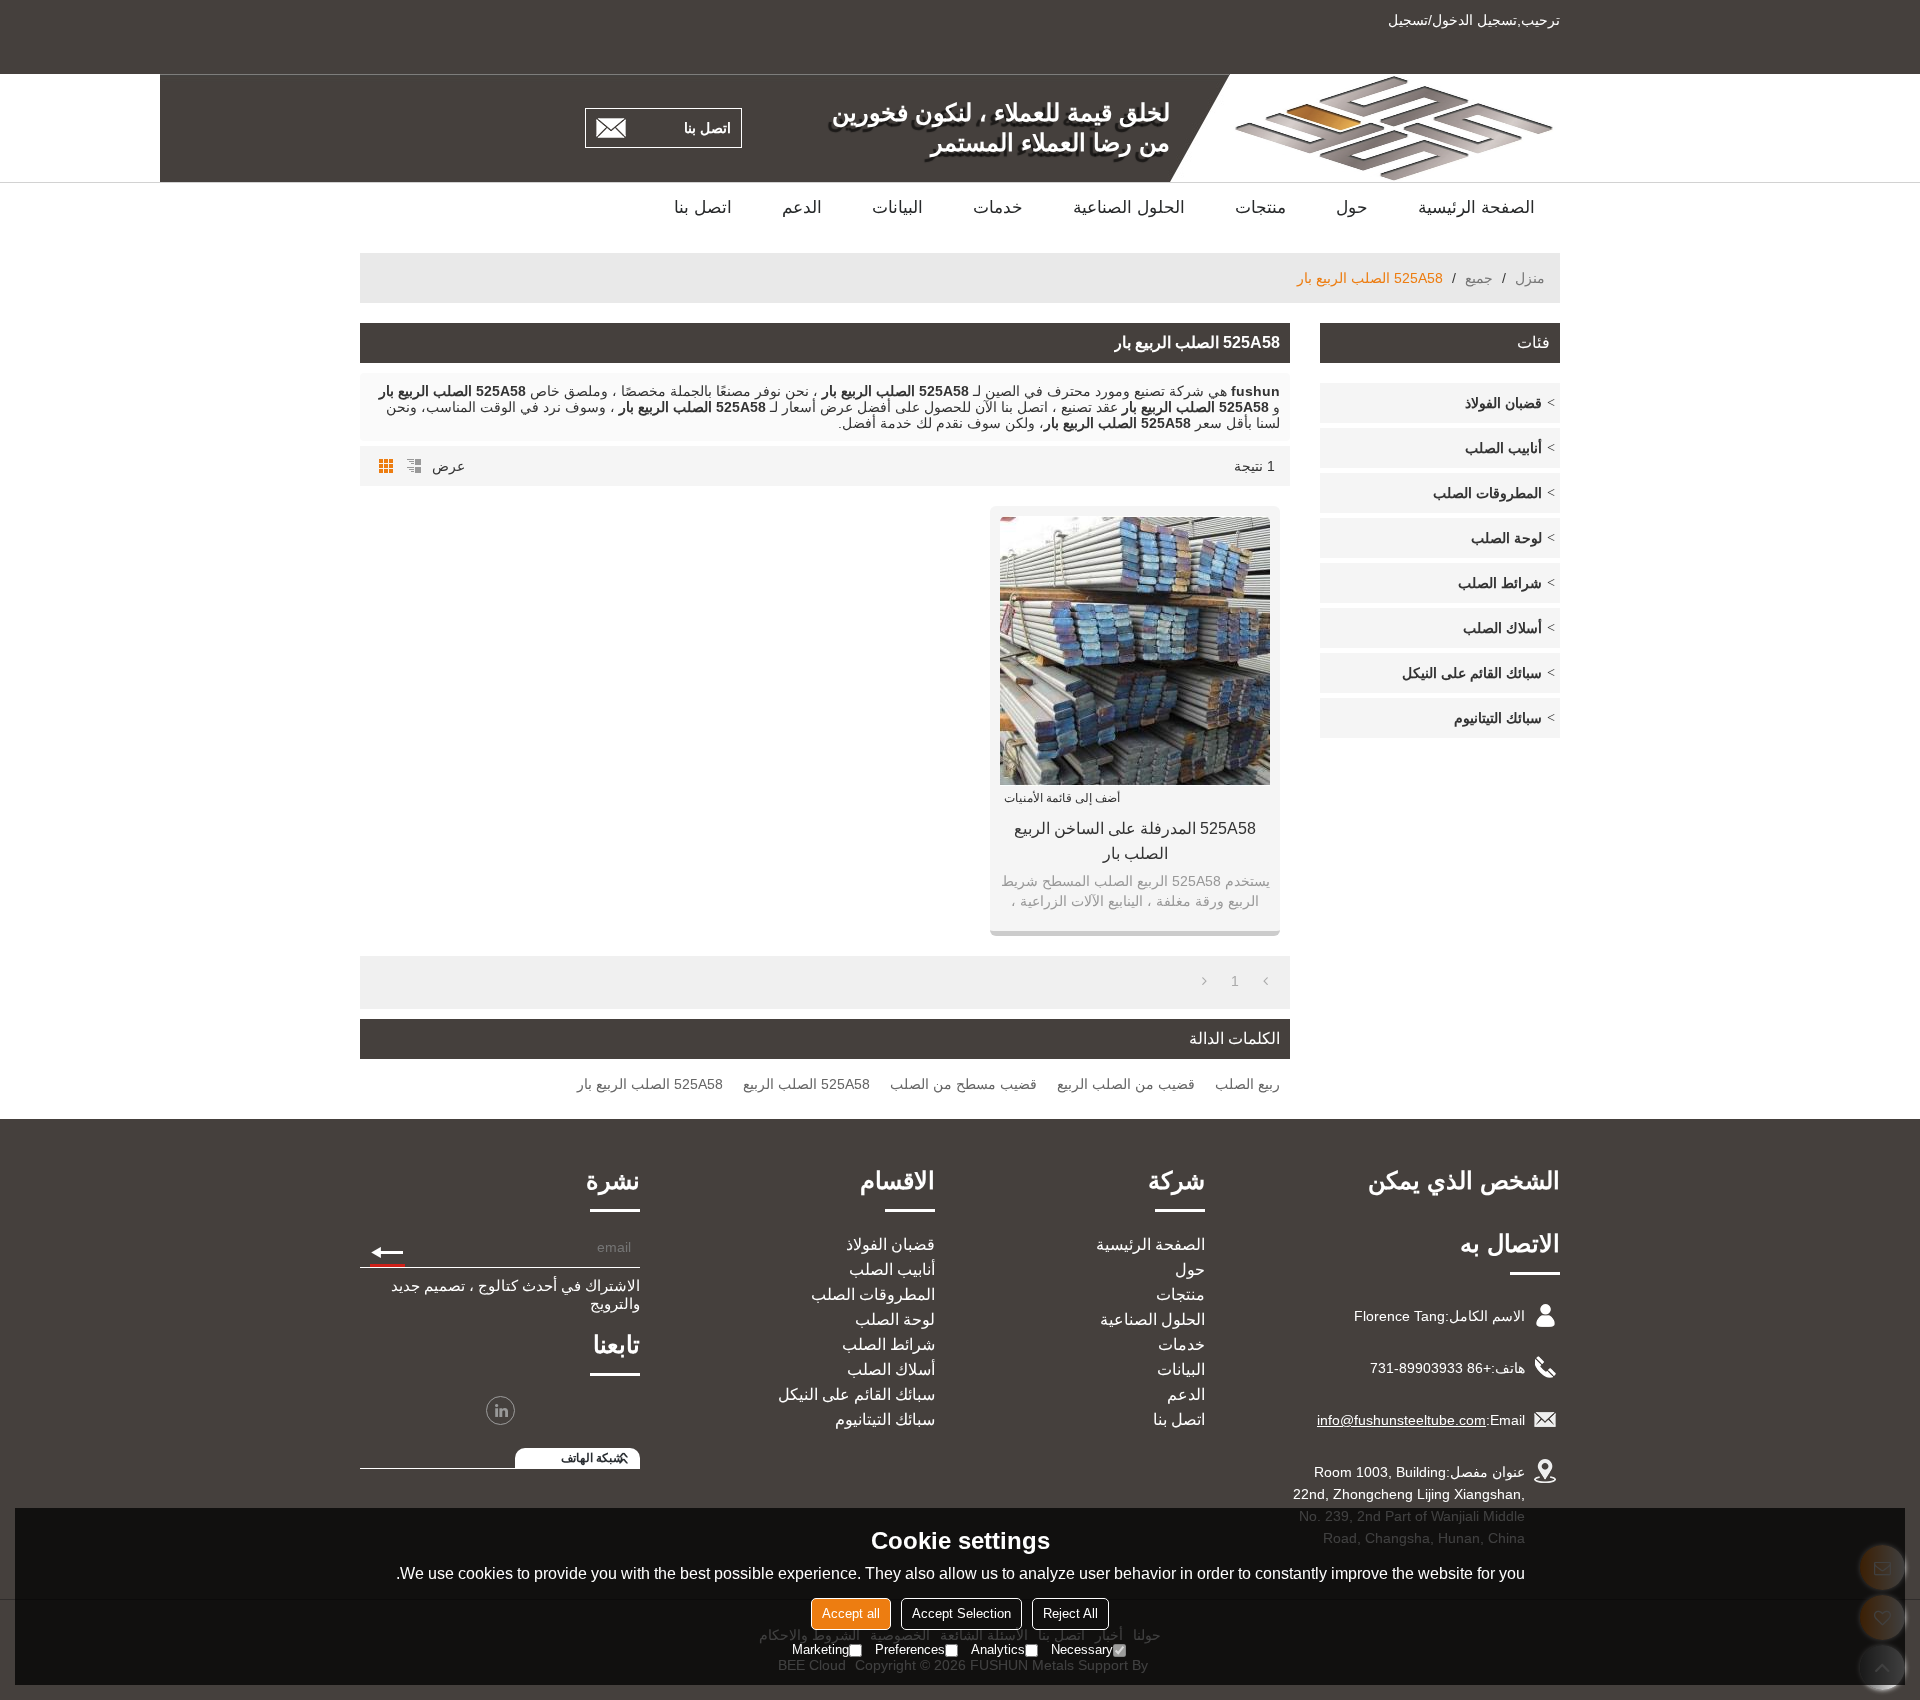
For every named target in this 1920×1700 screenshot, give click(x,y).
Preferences (910, 1649)
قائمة (414, 466)
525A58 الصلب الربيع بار (650, 1084)
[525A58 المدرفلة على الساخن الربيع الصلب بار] (1135, 651)
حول (1352, 207)
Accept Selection (961, 1613)
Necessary (1082, 1649)
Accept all (851, 1613)
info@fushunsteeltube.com (1401, 1420)
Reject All (1070, 1613)
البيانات (897, 207)
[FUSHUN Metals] (1395, 128)
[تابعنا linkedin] (500, 1410)
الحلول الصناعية (1129, 207)
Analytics (998, 1649)
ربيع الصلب (1247, 1084)
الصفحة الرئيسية (1476, 207)
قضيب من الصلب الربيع (1126, 1084)
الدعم (802, 207)
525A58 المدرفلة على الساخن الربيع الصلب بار (1135, 841)
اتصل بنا (707, 128)
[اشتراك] (387, 1247)
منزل (1530, 278)
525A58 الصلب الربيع (806, 1084)
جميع (1479, 278)
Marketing (820, 1649)
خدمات (998, 207)
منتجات (1260, 207)
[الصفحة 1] (1265, 981)
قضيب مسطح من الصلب (963, 1084)
